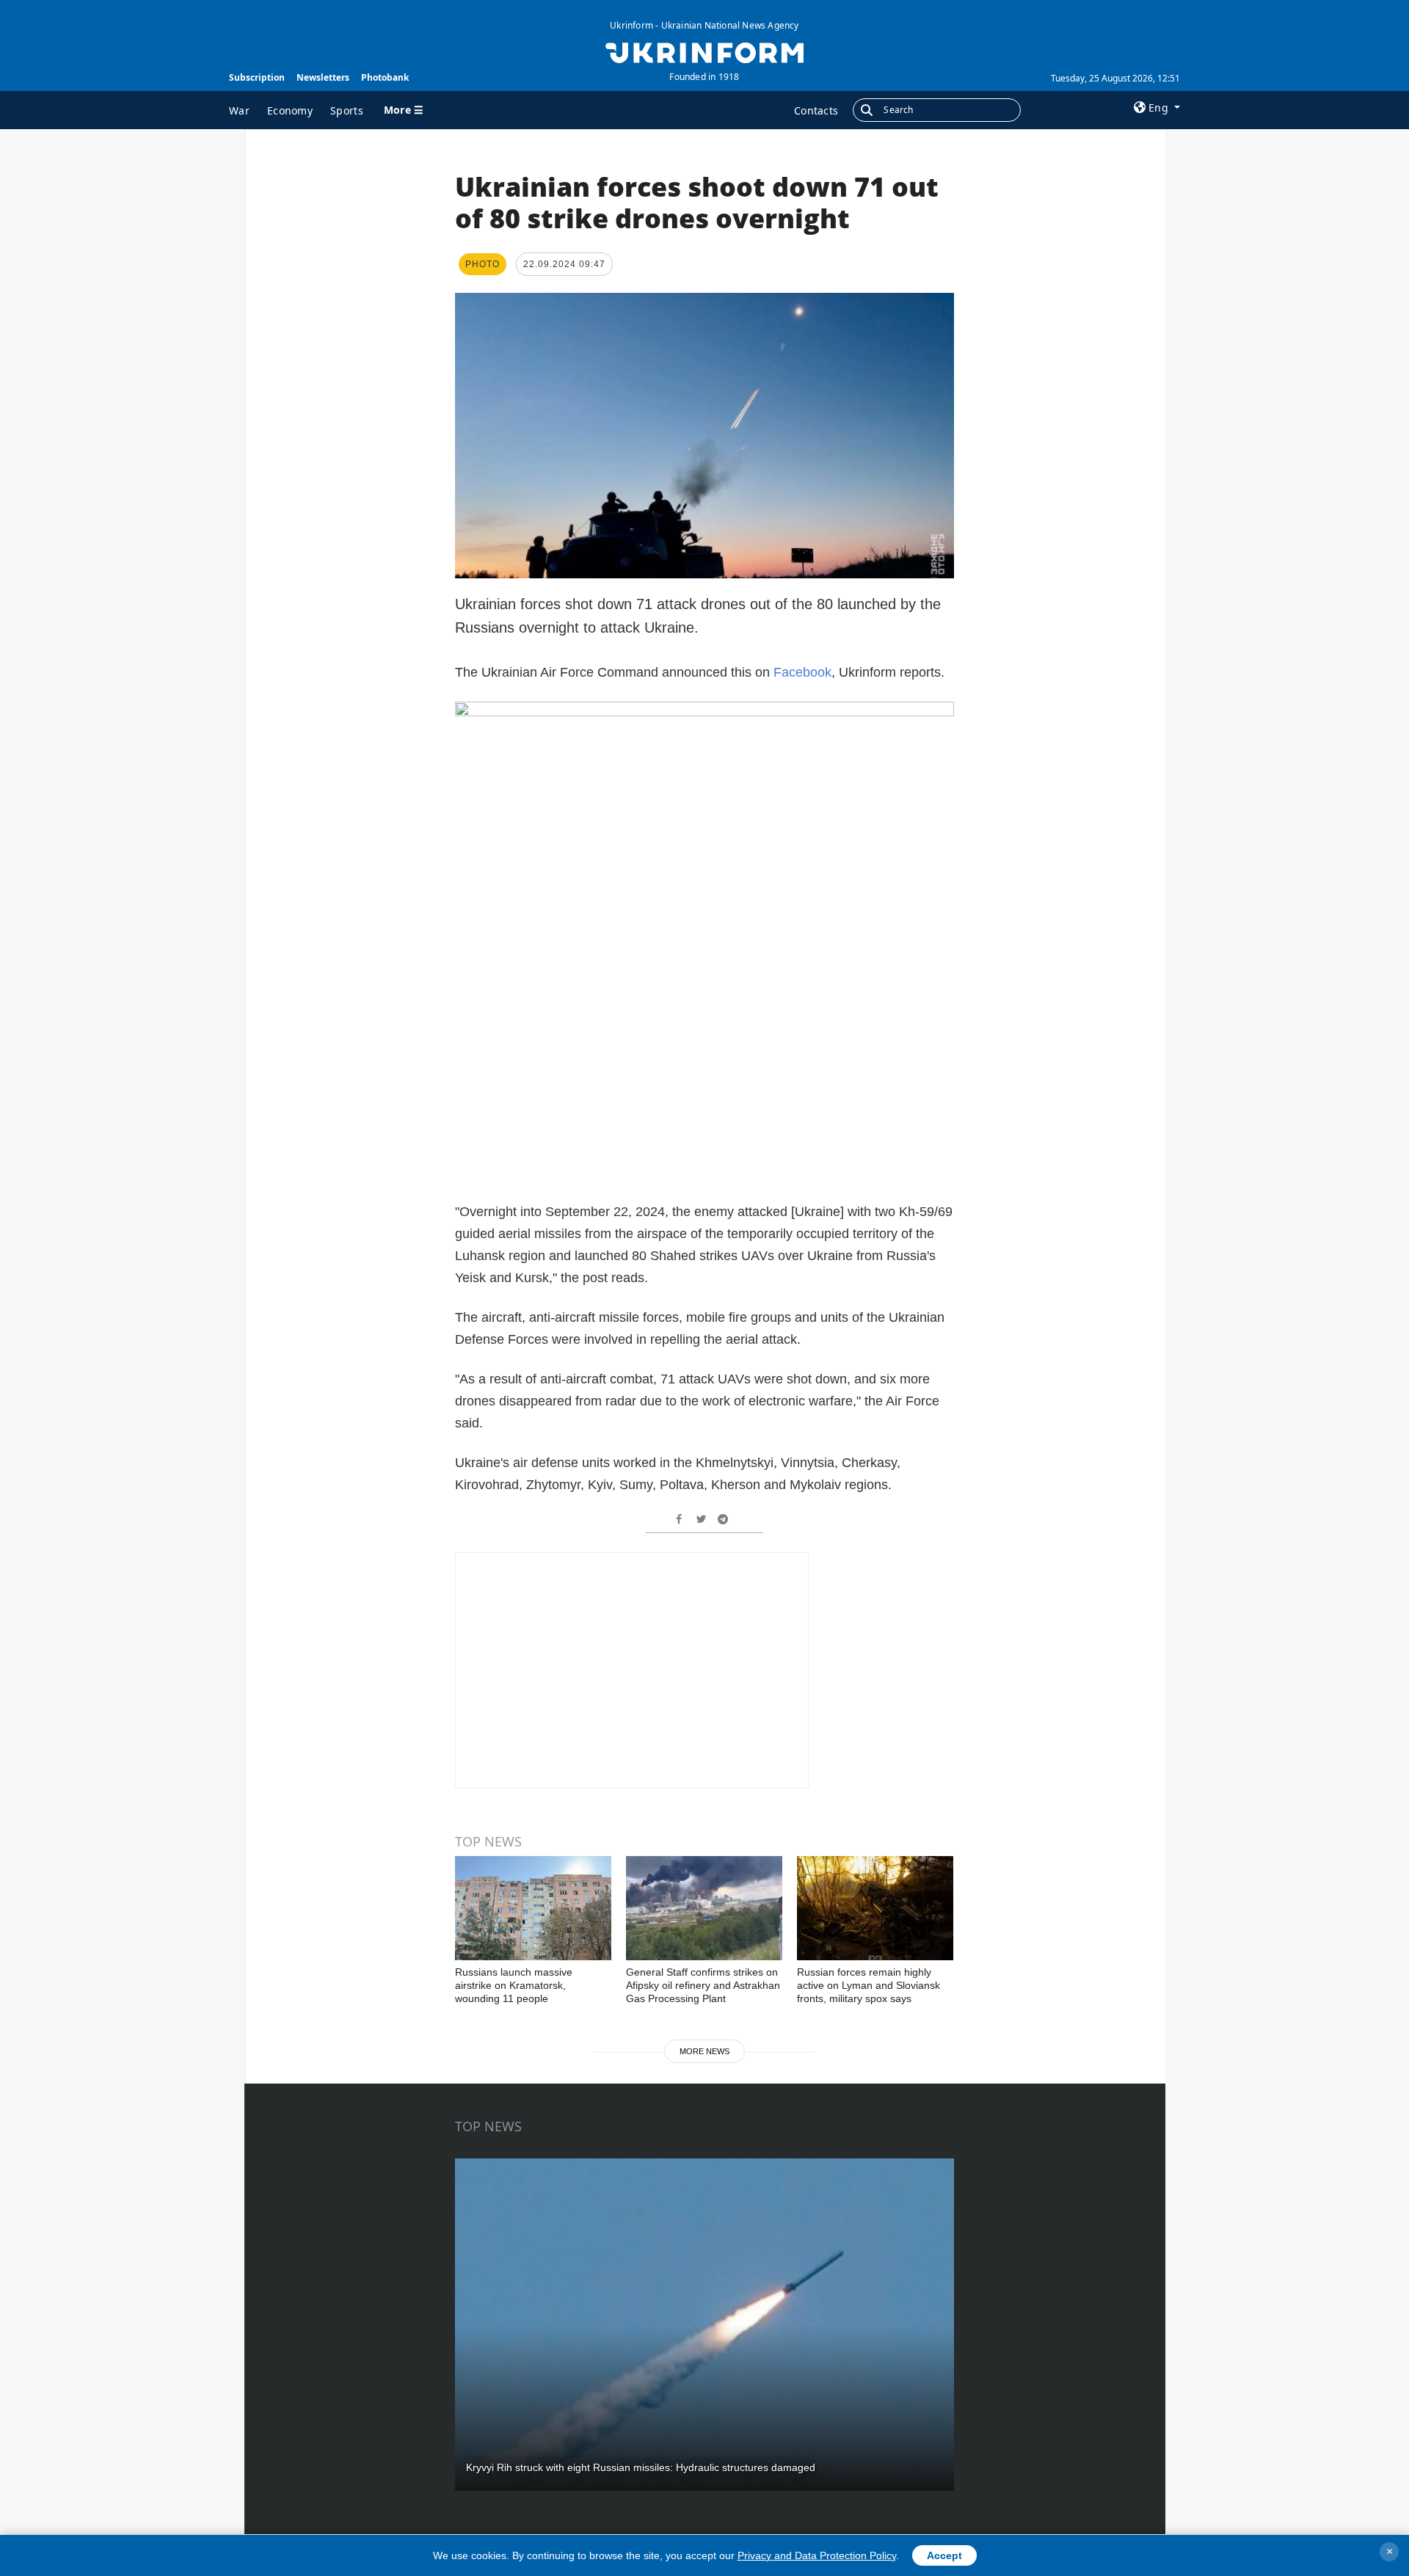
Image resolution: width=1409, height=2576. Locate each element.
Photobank (385, 77)
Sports (347, 110)
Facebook (802, 672)
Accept (944, 2555)
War (239, 110)
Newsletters (323, 77)
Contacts (816, 110)
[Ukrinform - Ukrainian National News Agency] (704, 51)
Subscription (257, 77)
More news (704, 2051)
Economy (290, 110)
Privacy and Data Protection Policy (817, 2555)
